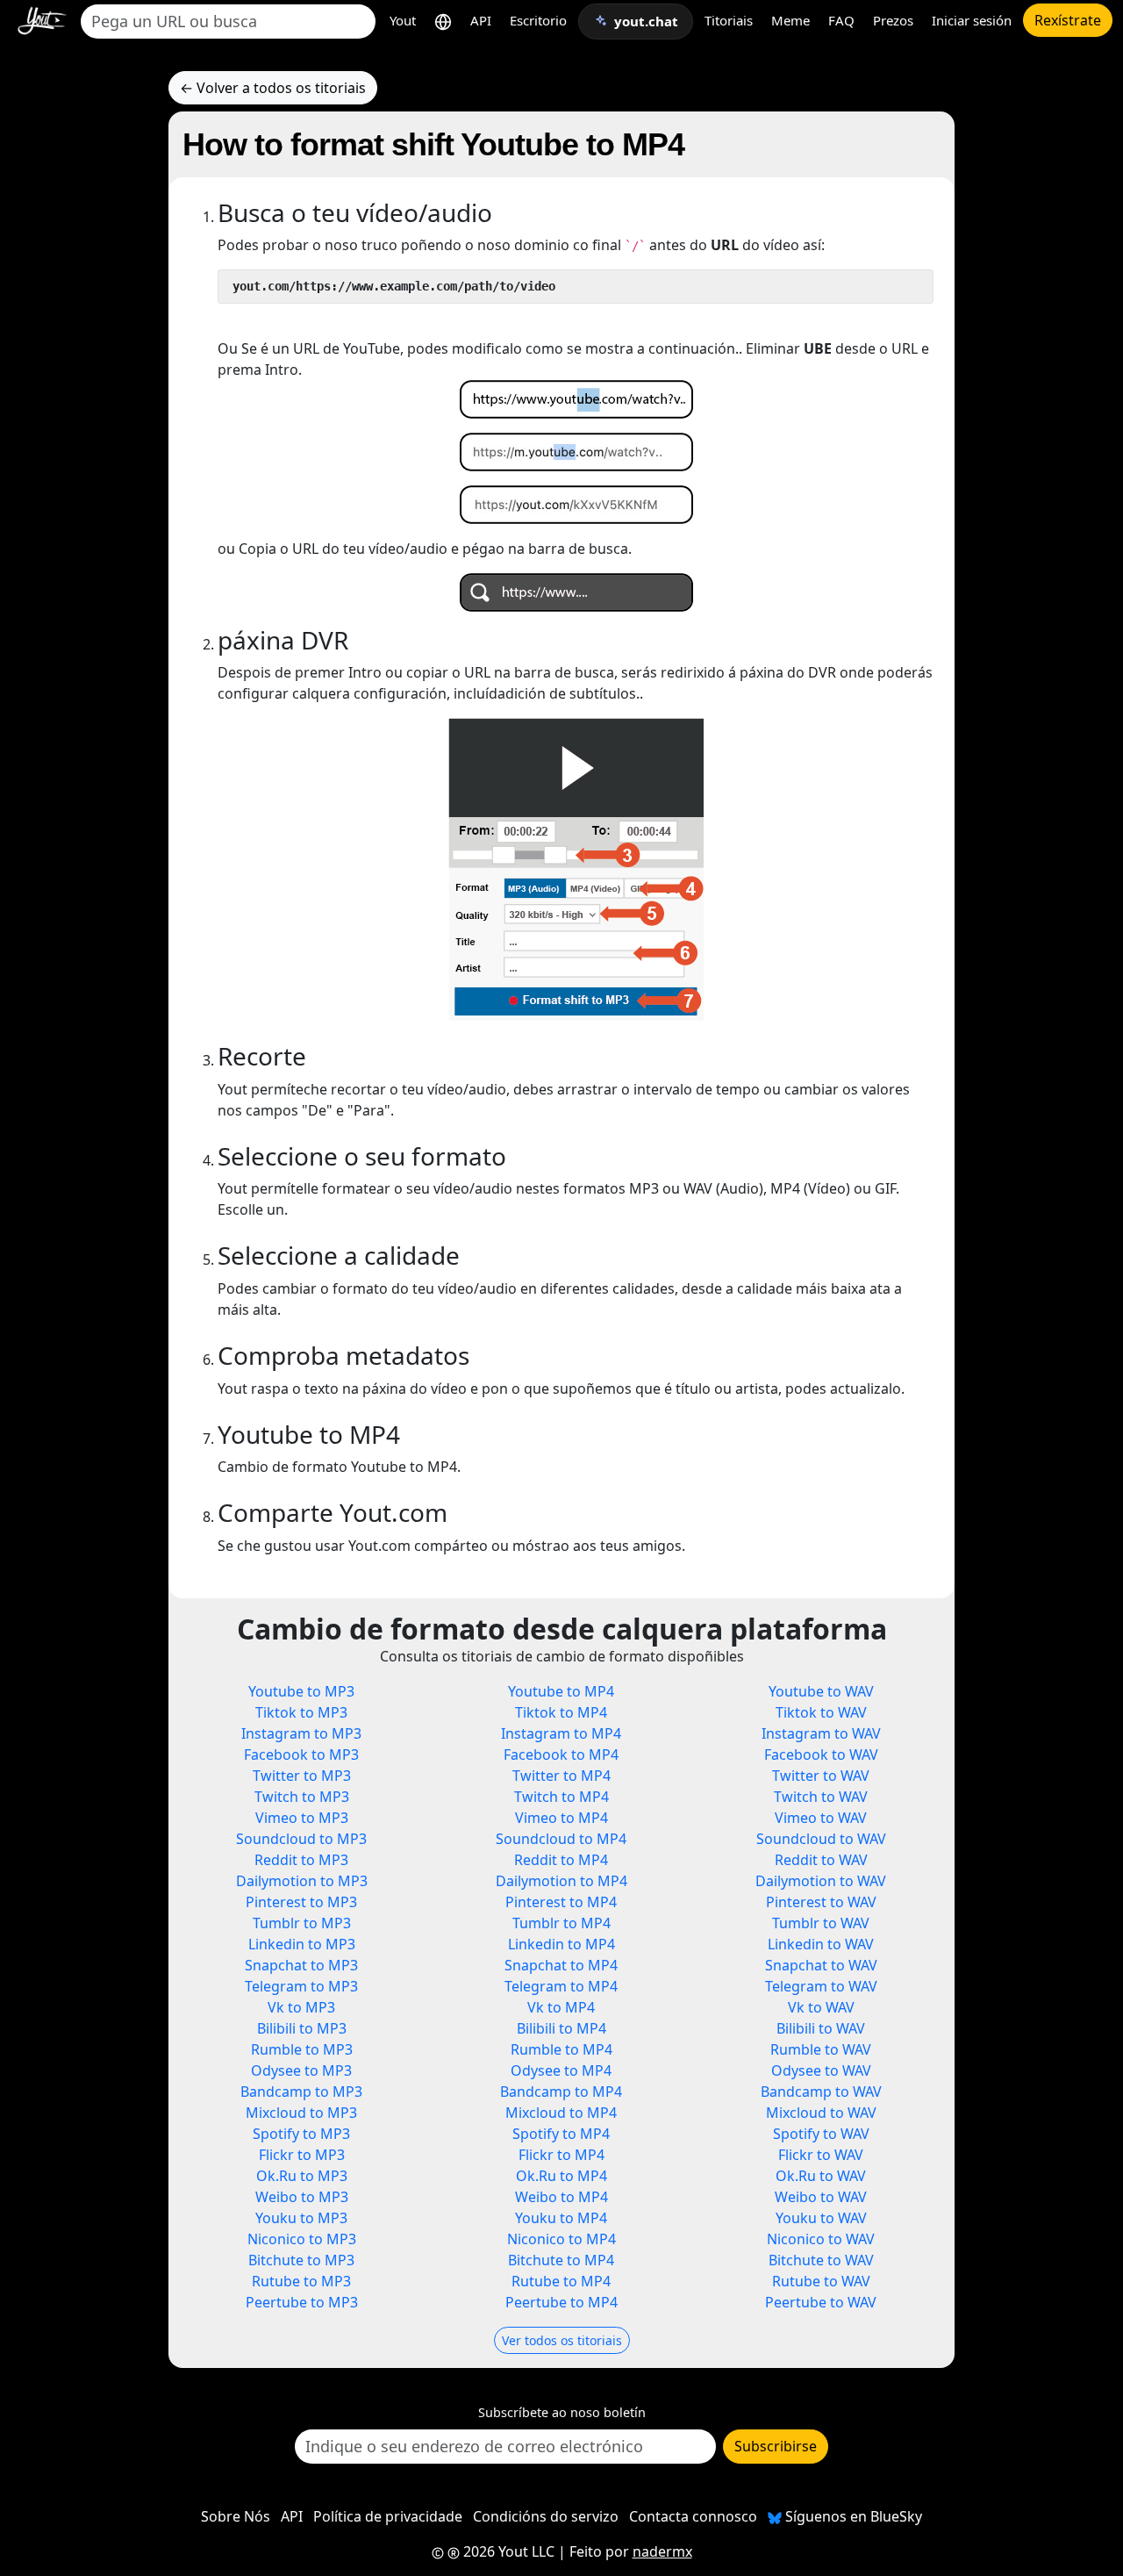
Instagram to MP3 (301, 1733)
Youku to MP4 (561, 2218)
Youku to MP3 (301, 2218)
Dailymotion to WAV (821, 1881)
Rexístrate (1068, 20)
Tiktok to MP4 (561, 1712)
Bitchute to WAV (821, 2260)
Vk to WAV (821, 2007)
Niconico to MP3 (302, 2239)
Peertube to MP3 (302, 2302)
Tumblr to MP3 (302, 1923)
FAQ (841, 20)
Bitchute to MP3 (301, 2260)
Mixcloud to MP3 (301, 2113)
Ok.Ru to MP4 (561, 2176)
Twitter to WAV (821, 1776)
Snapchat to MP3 (301, 1965)
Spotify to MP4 (561, 2134)
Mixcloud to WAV (821, 2113)
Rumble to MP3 (302, 2049)
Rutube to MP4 (561, 2281)
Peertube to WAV (821, 2302)
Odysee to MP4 (561, 2070)
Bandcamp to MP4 (561, 2092)
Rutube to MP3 (301, 2281)
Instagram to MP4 (561, 1733)
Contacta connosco (693, 2516)
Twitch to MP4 (561, 1797)
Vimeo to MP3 (302, 1818)
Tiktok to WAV (821, 1712)
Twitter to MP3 (302, 1776)
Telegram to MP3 (301, 1986)
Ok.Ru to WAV (821, 2176)
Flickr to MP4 (561, 2155)
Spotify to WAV (821, 2134)
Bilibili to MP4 (561, 2028)
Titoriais (729, 20)
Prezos (893, 20)
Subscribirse (776, 2446)
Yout (403, 20)
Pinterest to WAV (821, 1902)
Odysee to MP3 (301, 2070)
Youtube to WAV (821, 1691)
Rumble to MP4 (561, 2049)
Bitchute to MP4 (561, 2260)
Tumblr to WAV (821, 1923)
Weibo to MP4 (561, 2197)
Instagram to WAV (821, 1733)
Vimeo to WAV (821, 1818)
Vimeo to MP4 (561, 1818)
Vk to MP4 (561, 2007)
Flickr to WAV (821, 2155)
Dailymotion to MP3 (302, 1881)
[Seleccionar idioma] (443, 21)
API (481, 20)
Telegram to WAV (821, 1986)
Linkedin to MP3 (302, 1944)
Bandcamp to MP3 (301, 2092)
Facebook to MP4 (561, 1754)
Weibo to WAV (821, 2197)
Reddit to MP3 (301, 1860)
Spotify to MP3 (301, 2134)
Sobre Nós (236, 2516)
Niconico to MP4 (561, 2239)
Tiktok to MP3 (301, 1712)
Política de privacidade (388, 2516)
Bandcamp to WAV (821, 2092)
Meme (790, 20)
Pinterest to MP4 (561, 1902)
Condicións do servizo (546, 2516)
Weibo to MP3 (302, 2197)
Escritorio (538, 20)
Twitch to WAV (821, 1797)
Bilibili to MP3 (302, 2028)
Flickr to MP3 (302, 2155)
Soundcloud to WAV (821, 1839)
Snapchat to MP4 (561, 1965)
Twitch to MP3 (302, 1797)
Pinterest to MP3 (301, 1902)
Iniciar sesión (972, 20)
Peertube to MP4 (561, 2302)
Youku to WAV (821, 2218)
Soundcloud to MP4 (561, 1839)
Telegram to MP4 (561, 1986)
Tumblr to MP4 (561, 1923)
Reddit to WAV (821, 1860)
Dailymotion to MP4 (561, 1881)
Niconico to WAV (821, 2239)
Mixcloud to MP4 (561, 2113)
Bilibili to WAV (821, 2028)
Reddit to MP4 (561, 1860)
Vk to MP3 (301, 2007)
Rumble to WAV (821, 2049)
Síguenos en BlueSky (852, 2516)
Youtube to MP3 (301, 1691)
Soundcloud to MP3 (301, 1839)
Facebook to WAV (821, 1754)
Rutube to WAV (821, 2281)
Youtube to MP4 (561, 1691)
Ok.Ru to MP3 (302, 2176)
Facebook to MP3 (301, 1754)
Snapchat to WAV (821, 1965)
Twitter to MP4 (561, 1776)
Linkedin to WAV (821, 1944)
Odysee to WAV (821, 2070)
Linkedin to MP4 (561, 1944)
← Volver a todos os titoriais (273, 88)
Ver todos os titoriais (562, 2340)
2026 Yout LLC (507, 2551)
